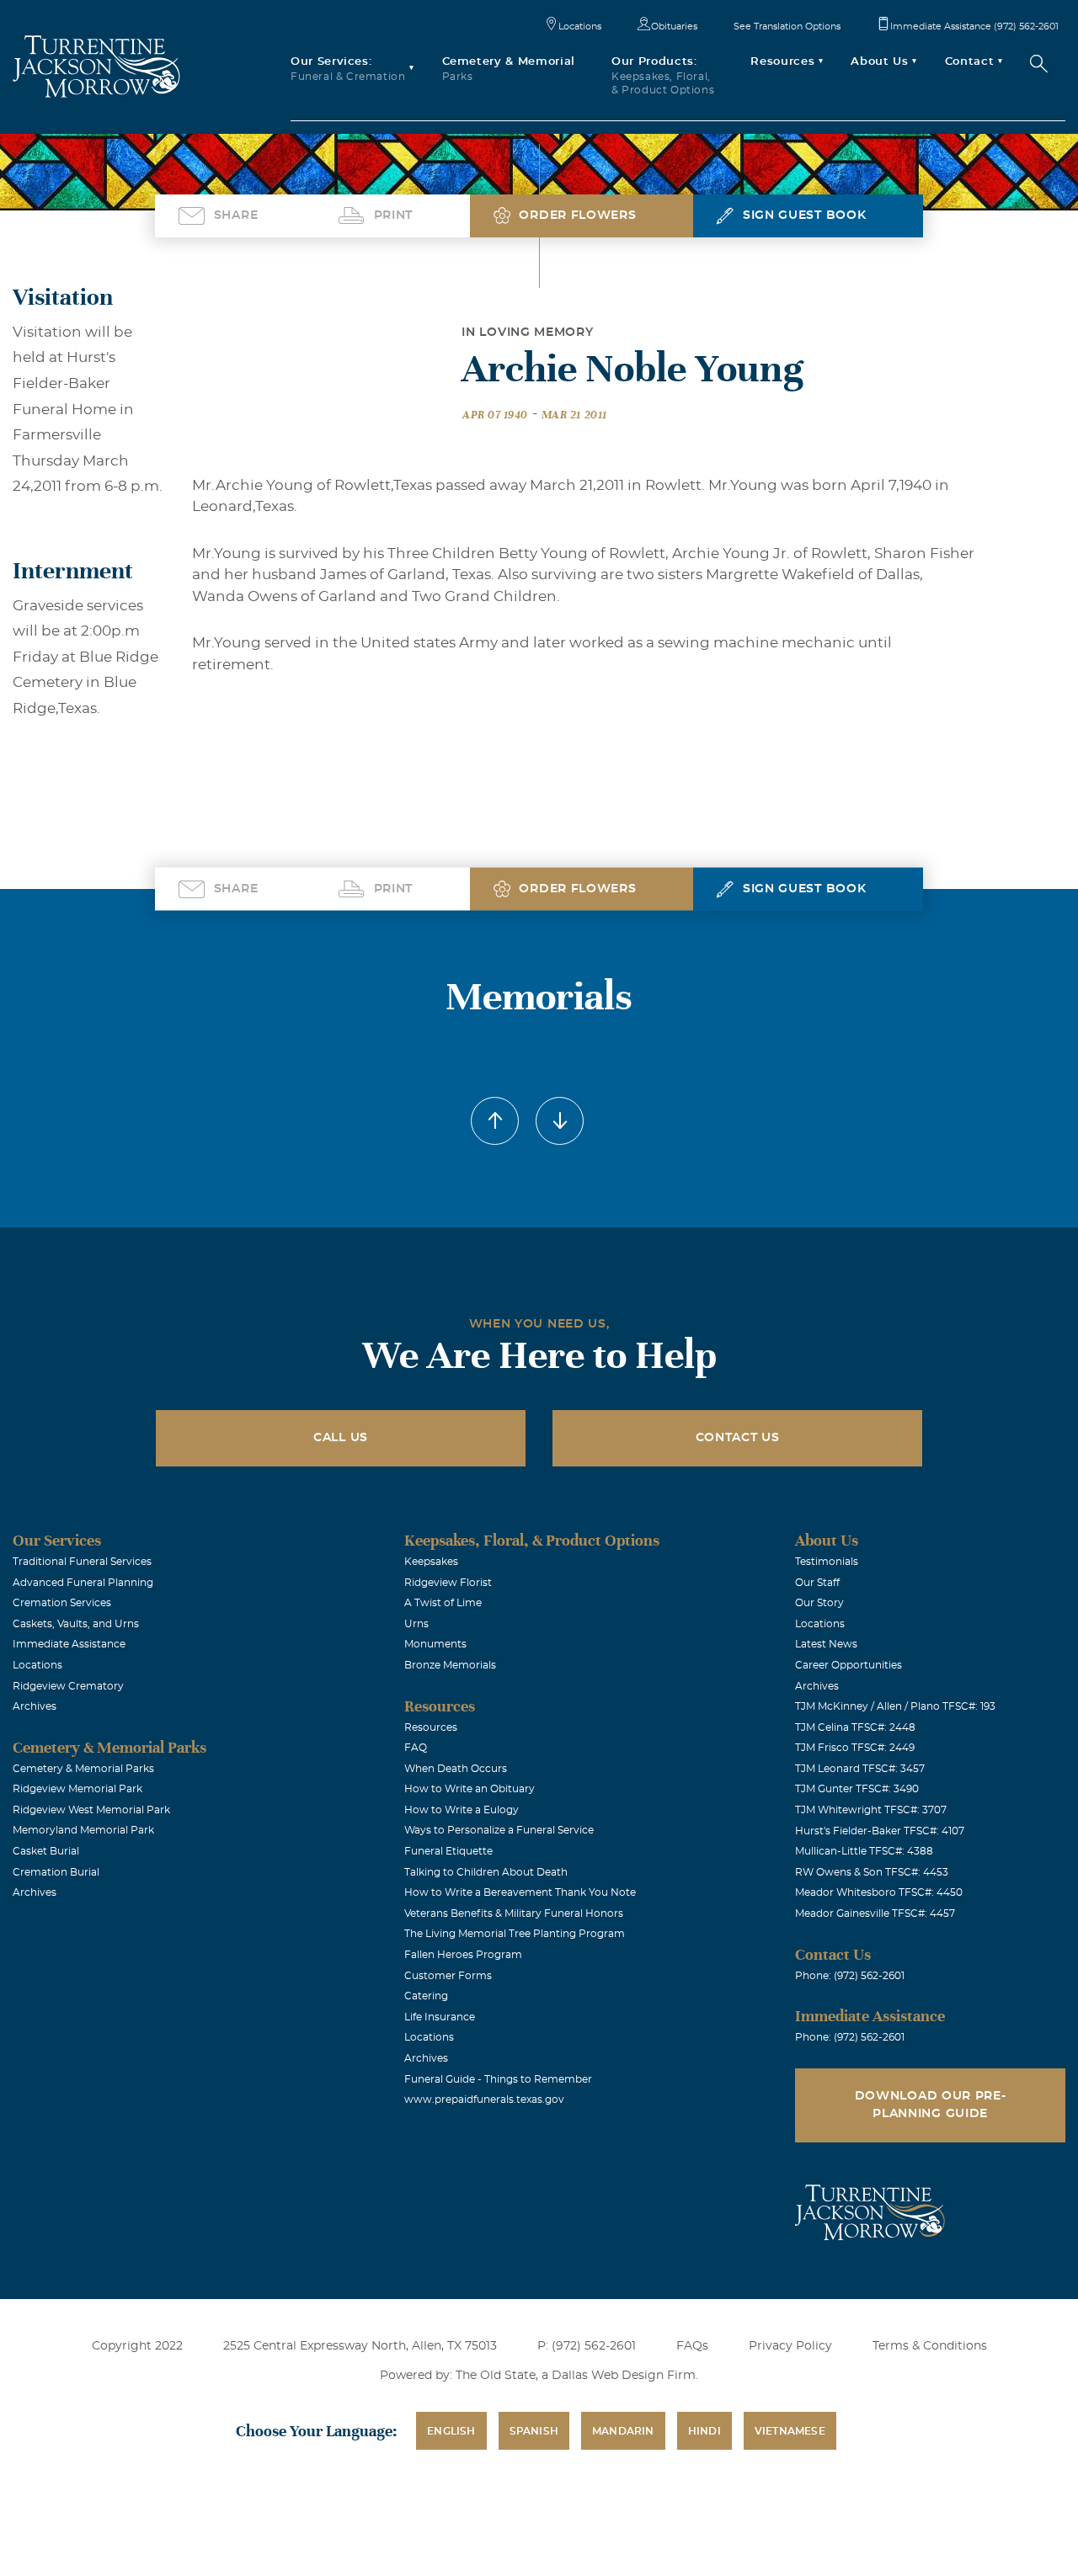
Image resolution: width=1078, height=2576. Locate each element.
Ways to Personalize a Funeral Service (499, 1830)
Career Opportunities (849, 1665)
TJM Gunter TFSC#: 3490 (857, 1789)
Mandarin (623, 2431)
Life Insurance (440, 2017)
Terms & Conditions (930, 2346)
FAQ (416, 1748)
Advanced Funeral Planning (83, 1583)
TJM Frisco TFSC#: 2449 (855, 1748)
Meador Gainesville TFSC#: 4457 (875, 1913)
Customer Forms (448, 1976)
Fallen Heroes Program (463, 1955)
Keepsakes (431, 1562)
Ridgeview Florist (448, 1583)
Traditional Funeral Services (82, 1562)
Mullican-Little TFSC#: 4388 (864, 1851)
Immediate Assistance (69, 1644)
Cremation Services (62, 1603)
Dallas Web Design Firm (624, 2376)
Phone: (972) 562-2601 (850, 1976)
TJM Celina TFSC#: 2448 (855, 1727)
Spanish (534, 2431)
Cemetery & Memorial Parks (83, 1769)
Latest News (826, 1644)
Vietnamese (790, 2431)
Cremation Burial (56, 1872)
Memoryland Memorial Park (83, 1830)
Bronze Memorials (450, 1665)
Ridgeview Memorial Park (77, 1789)
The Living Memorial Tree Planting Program (515, 1934)
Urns (416, 1624)
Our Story (819, 1603)
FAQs (692, 2346)
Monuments (435, 1644)
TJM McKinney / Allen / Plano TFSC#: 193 (895, 1706)
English (451, 2431)
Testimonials (827, 1562)
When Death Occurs (456, 1769)
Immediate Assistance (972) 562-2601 (974, 27)
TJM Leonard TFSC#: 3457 (860, 1769)
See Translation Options (787, 27)
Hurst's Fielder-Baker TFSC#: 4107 (880, 1831)
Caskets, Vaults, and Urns (76, 1624)
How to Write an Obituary (470, 1789)
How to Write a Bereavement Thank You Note (520, 1892)
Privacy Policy (790, 2346)
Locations (580, 27)
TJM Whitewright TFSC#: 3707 (871, 1810)
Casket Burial (46, 1851)
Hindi (704, 2431)
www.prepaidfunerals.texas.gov (484, 2100)
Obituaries (674, 27)
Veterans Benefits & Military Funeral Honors (514, 1913)
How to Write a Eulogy (462, 1810)
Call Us (341, 1438)
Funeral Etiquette (448, 1851)
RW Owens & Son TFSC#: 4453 (872, 1872)
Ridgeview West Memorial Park (91, 1810)
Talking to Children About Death (486, 1872)
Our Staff (817, 1583)
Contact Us (738, 1438)
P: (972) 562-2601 (587, 2346)
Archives (35, 1706)
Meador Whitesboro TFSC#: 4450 (879, 1892)
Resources (431, 1727)
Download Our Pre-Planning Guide (931, 2105)
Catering (426, 1996)
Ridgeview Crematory (68, 1686)
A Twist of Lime (443, 1603)
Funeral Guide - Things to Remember (498, 2079)
